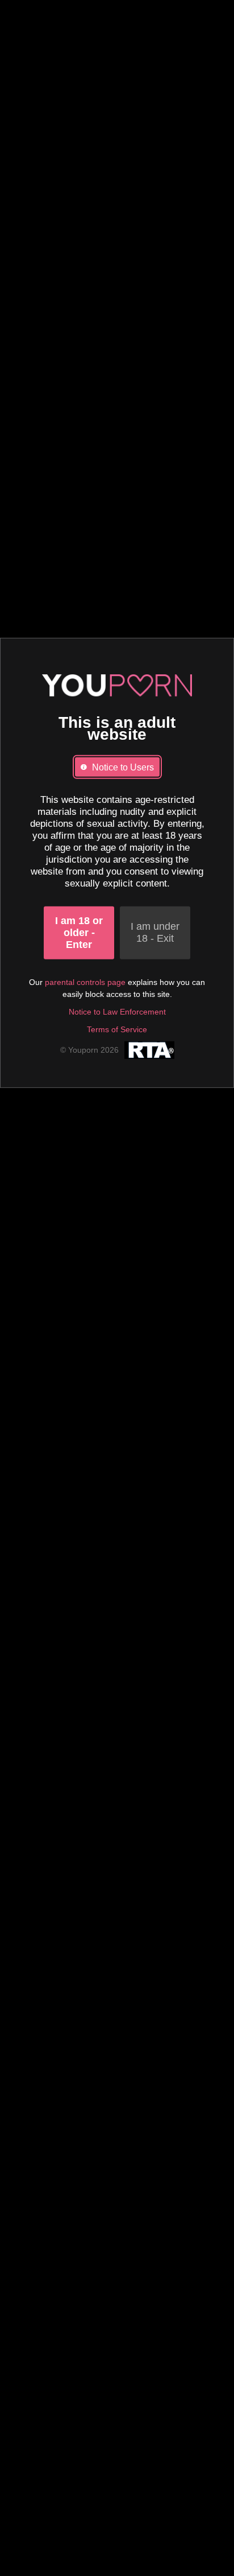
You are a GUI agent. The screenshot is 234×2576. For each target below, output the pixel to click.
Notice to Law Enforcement (117, 1011)
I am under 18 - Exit (155, 932)
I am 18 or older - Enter (79, 932)
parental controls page (85, 982)
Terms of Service (117, 1029)
